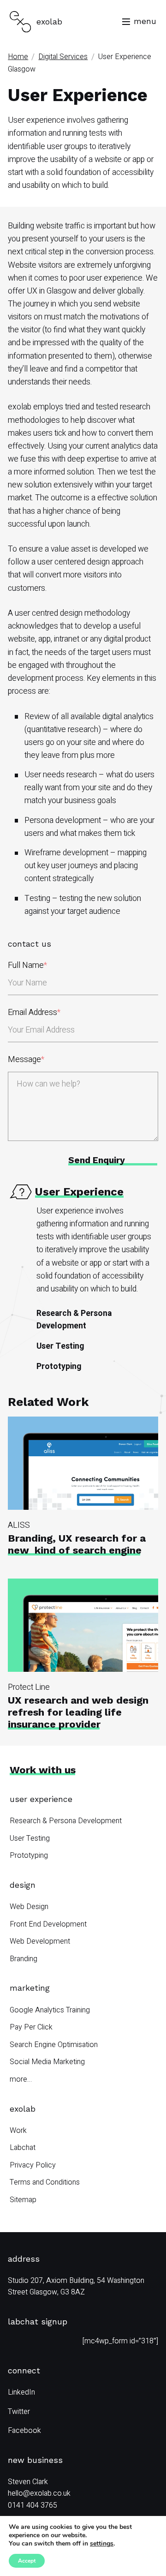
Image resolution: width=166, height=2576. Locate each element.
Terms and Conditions (45, 2182)
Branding (24, 1959)
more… (21, 2079)
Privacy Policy (33, 2165)
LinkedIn (21, 2392)
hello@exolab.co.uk (39, 2493)
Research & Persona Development (74, 1319)
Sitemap (23, 2200)
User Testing (60, 1346)
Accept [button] (27, 2561)
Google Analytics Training (50, 2010)
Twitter (19, 2412)
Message (26, 1060)
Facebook (24, 2431)
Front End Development (48, 1924)
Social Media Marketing (47, 2062)
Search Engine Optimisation (54, 2045)
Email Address (34, 1012)
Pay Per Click (31, 2027)
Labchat (23, 2148)
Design (23, 1885)
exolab (23, 2109)
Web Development (40, 1941)
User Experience (41, 1799)
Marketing (30, 1988)
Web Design (29, 1907)
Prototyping (59, 1366)
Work (18, 2131)
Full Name (27, 965)
